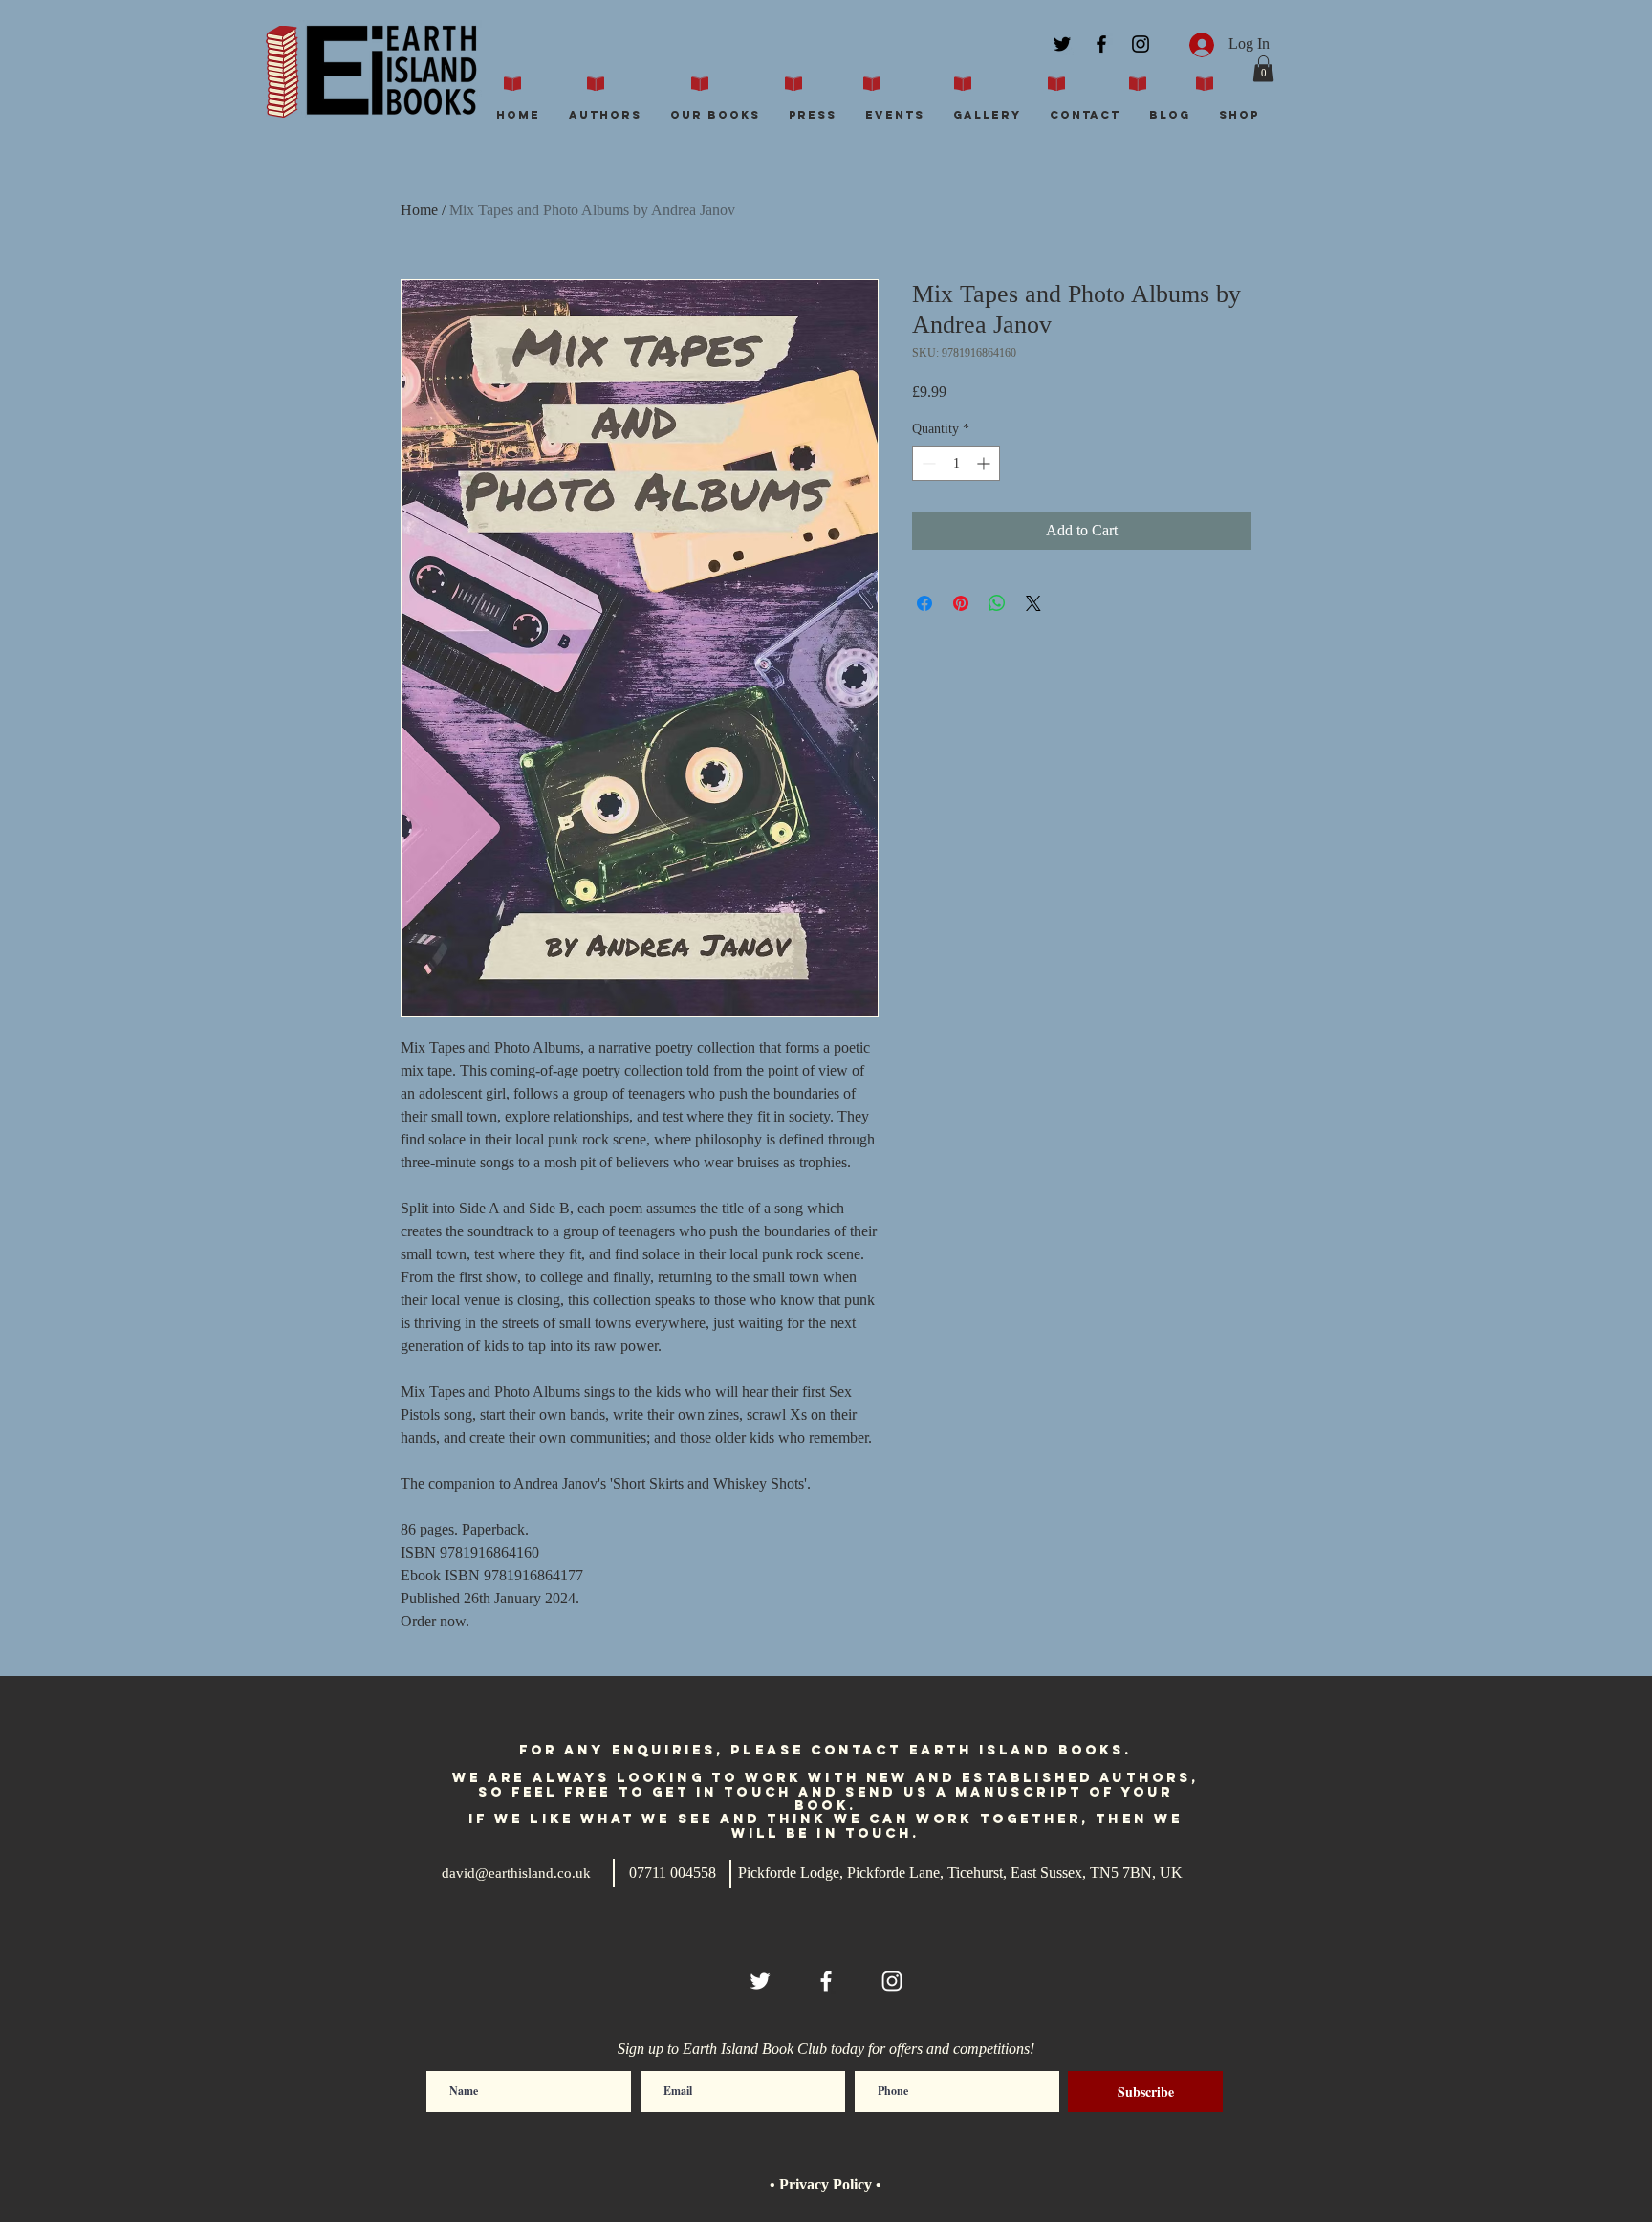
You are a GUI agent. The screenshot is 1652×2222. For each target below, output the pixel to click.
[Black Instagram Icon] (1141, 44)
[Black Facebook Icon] (1101, 44)
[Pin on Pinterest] (961, 603)
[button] (1263, 68)
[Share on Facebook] (924, 603)
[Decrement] (927, 463)
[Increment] (985, 463)
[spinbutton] (956, 463)
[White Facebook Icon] (826, 1981)
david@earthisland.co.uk (516, 1873)
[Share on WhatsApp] (997, 603)
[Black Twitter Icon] (1062, 44)
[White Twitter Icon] (760, 1981)
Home (419, 210)
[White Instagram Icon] (892, 1981)
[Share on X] (1033, 603)
